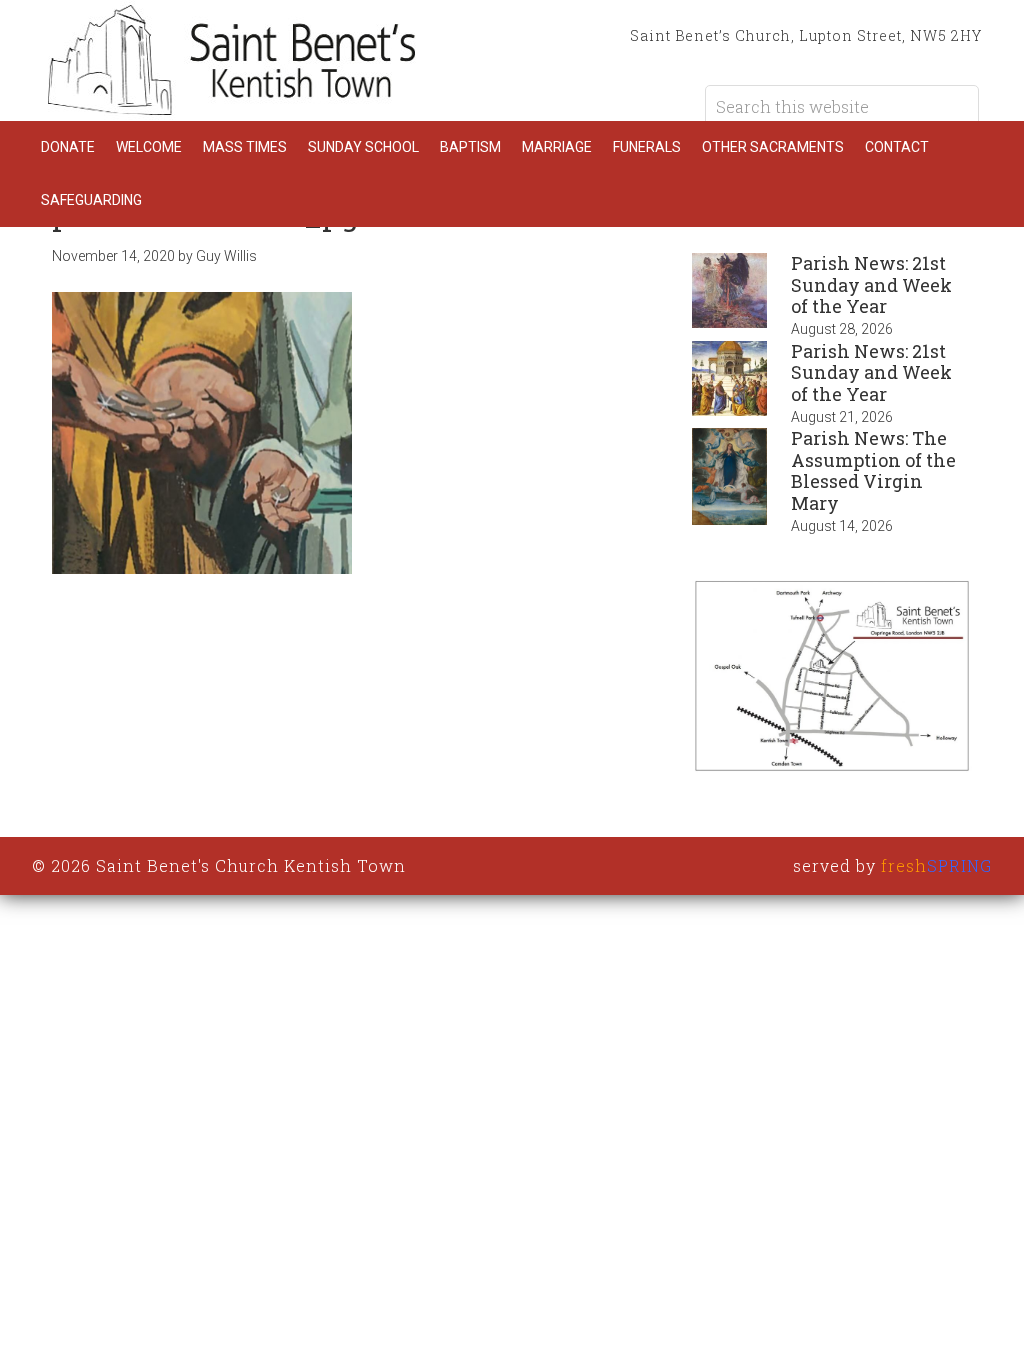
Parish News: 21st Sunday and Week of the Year (871, 284)
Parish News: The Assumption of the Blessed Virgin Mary (873, 470)
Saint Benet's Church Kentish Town (232, 60)
